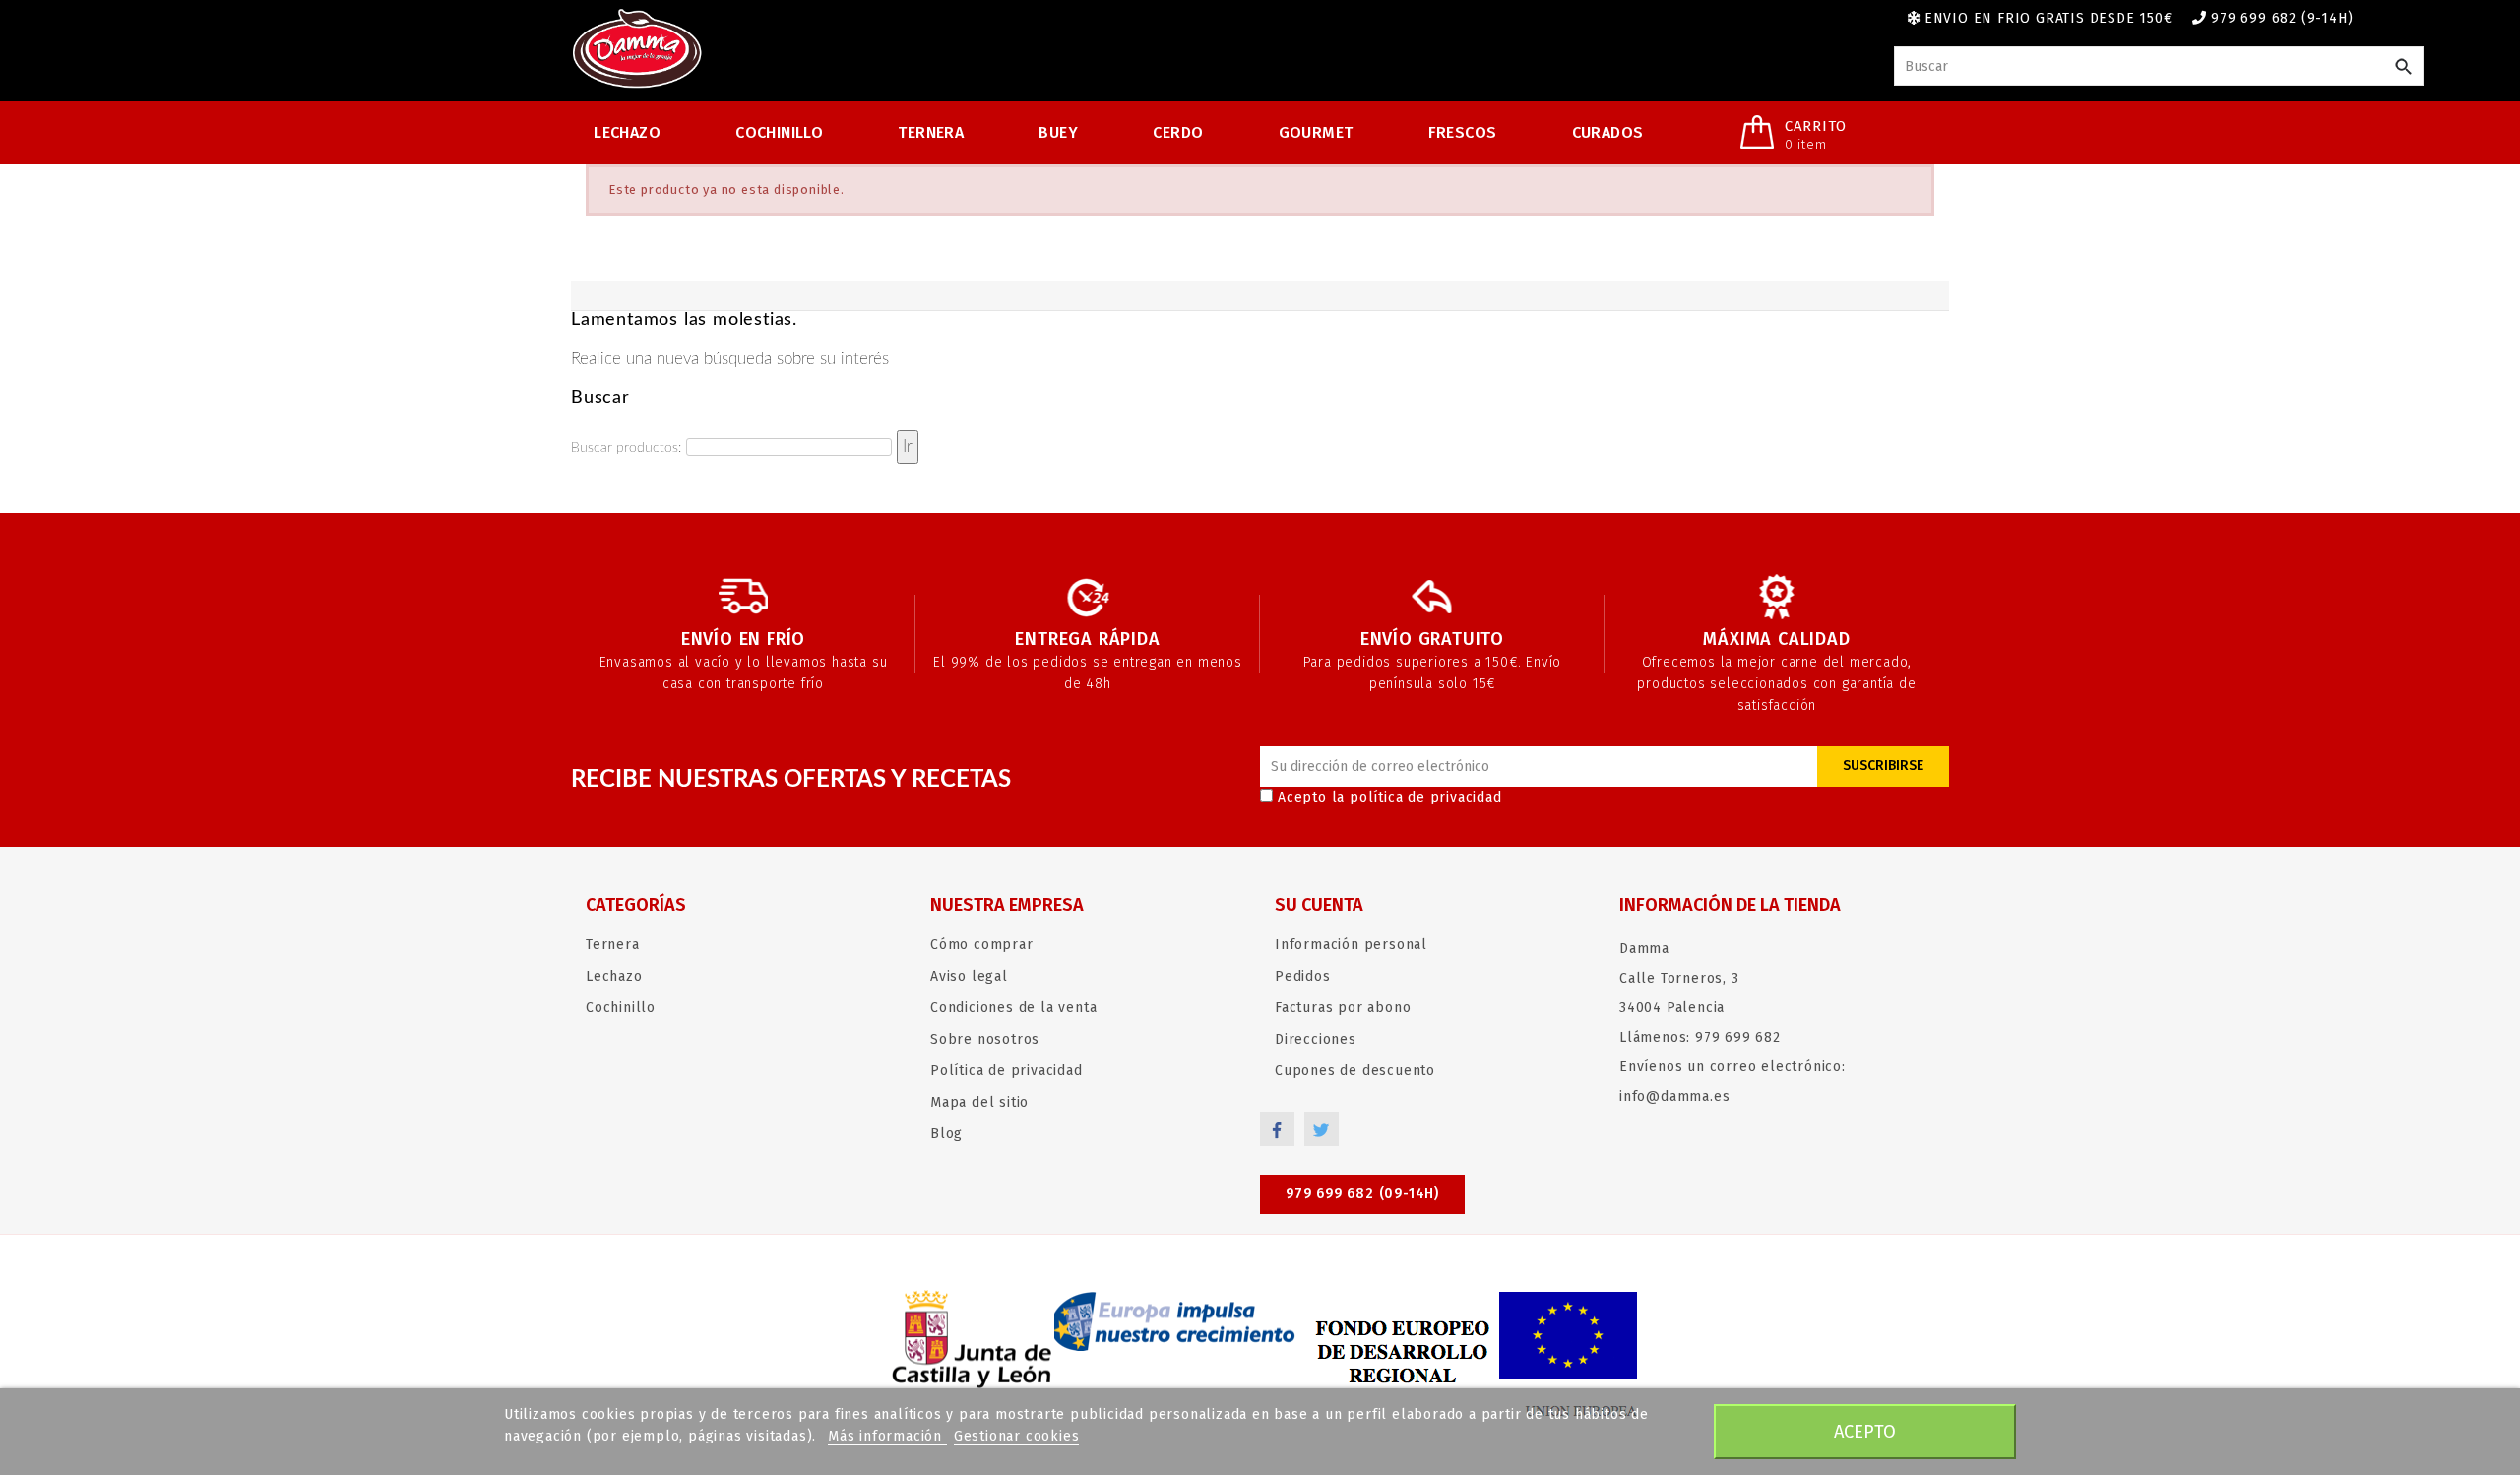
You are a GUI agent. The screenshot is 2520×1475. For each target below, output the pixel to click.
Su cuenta (1319, 905)
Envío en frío (743, 639)
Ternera (931, 132)
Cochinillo (779, 132)
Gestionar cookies (1017, 1436)
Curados (1608, 132)
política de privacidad (1426, 797)
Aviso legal (969, 976)
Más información (887, 1436)
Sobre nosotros (985, 1039)
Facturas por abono (1343, 1008)
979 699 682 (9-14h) (2282, 18)
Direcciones (1316, 1039)
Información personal (1351, 945)
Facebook (1277, 1129)
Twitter (1322, 1129)
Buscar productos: (626, 448)
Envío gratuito (1432, 639)
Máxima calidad (1776, 639)
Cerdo (1178, 132)
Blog (946, 1134)
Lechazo (627, 132)
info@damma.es (1674, 1096)
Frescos (1463, 132)
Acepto (1865, 1432)
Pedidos (1303, 976)
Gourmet (1316, 132)
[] (2403, 67)
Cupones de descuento (1355, 1071)
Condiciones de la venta (1013, 1008)
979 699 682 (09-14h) (1362, 1194)
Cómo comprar (982, 945)
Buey (1058, 132)
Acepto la (1390, 797)
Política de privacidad (1007, 1071)
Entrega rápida (1087, 639)
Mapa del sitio (979, 1102)
